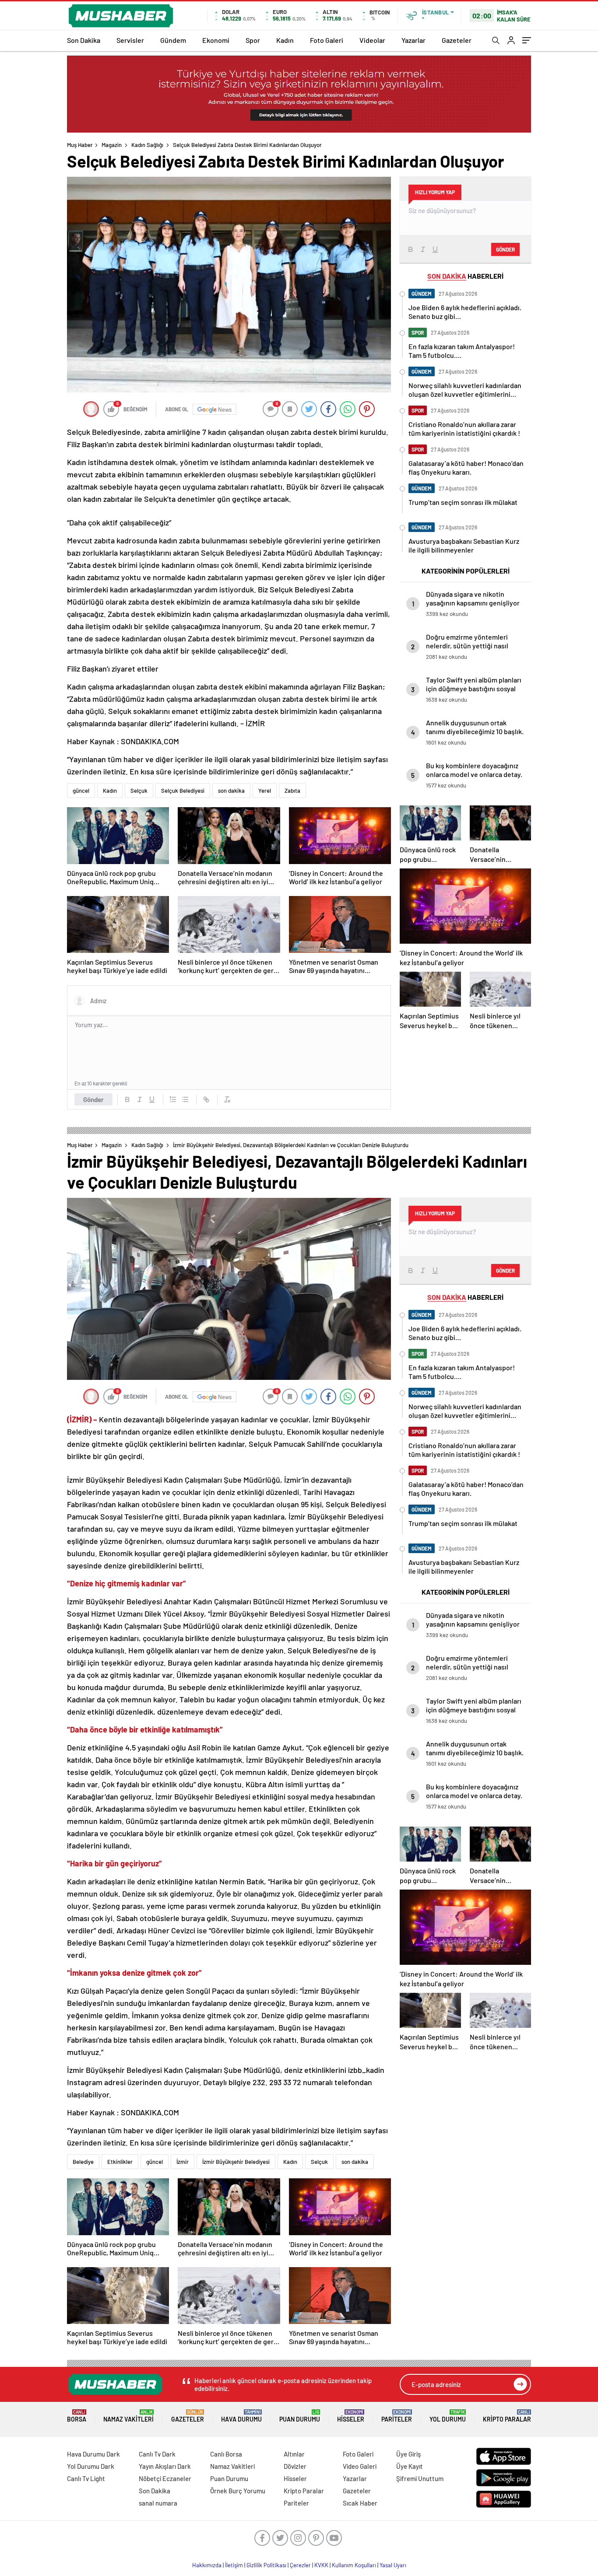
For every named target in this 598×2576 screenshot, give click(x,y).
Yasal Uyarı (393, 2565)
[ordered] (173, 1099)
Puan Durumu (300, 2416)
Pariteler (397, 2416)
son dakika (231, 791)
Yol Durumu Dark (91, 2466)
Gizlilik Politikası (266, 2565)
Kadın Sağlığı (147, 145)
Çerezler (300, 2565)
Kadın (285, 40)
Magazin (112, 145)
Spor (253, 40)
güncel (81, 791)
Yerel (265, 791)
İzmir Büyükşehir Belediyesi (236, 2162)
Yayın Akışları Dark (165, 2466)
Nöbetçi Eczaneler (165, 2478)
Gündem (173, 40)
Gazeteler (457, 40)
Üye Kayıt (410, 2466)
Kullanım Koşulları (354, 2565)
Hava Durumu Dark (93, 2454)
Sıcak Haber (360, 2503)
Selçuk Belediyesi (183, 791)
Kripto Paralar (507, 2416)
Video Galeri (360, 2466)
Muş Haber (80, 145)
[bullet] (185, 1099)
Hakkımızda (207, 2565)
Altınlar (294, 2454)
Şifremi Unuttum (420, 2478)
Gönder (93, 1099)
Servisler (130, 40)
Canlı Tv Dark (157, 2454)
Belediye (83, 2162)
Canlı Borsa (226, 2454)
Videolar (372, 40)
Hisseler (351, 2416)
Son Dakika (84, 40)
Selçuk (139, 791)
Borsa (77, 2416)
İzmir (183, 2162)
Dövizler (295, 2466)
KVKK (321, 2565)
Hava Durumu (241, 2416)
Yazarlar (413, 40)
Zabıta (292, 791)
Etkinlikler (120, 2162)
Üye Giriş (408, 2454)
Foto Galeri (327, 40)
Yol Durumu (448, 2416)
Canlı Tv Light (86, 2478)
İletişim (234, 2565)
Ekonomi (216, 40)
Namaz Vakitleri (128, 2416)
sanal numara (158, 2503)
